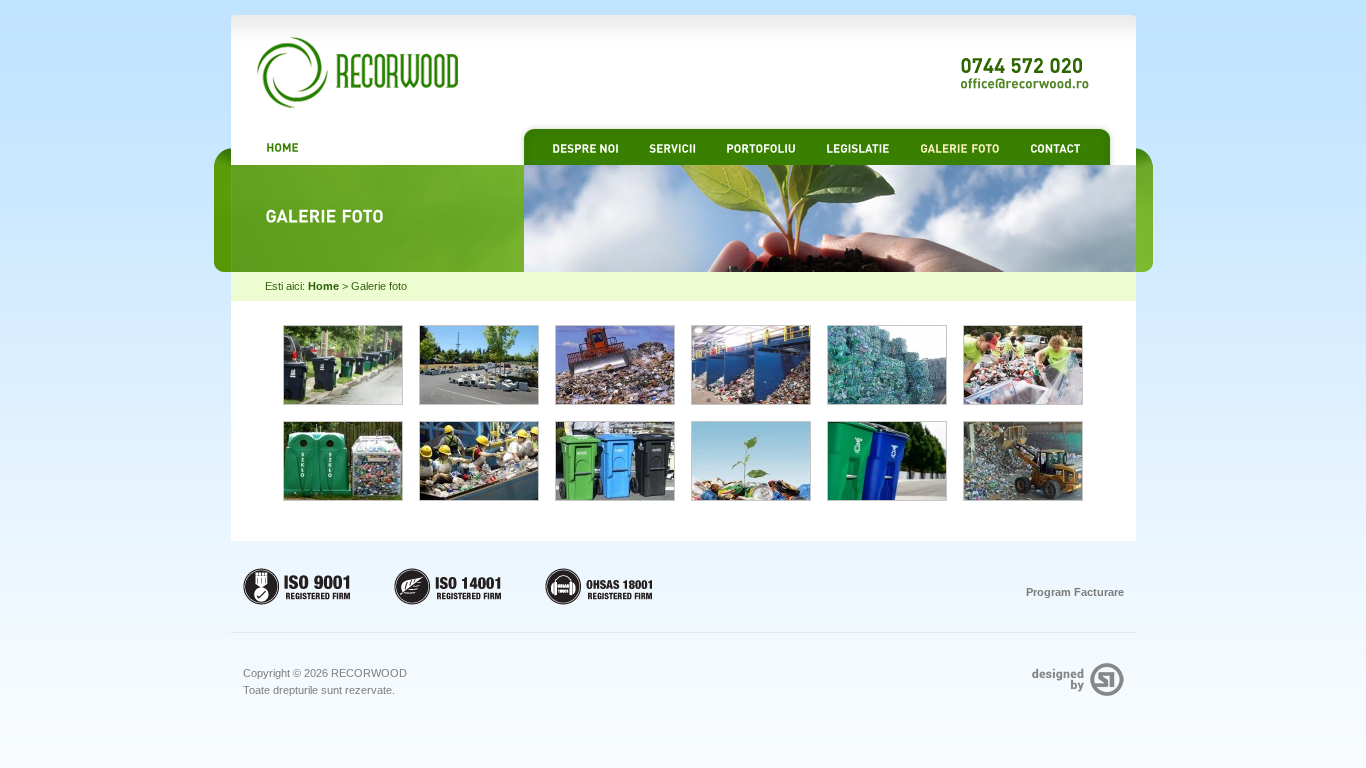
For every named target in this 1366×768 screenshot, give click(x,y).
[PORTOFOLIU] (761, 147)
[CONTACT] (1055, 147)
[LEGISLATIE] (858, 147)
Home (323, 286)
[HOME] (282, 146)
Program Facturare (1075, 592)
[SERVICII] (672, 147)
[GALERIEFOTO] (960, 147)
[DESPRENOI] (585, 147)
